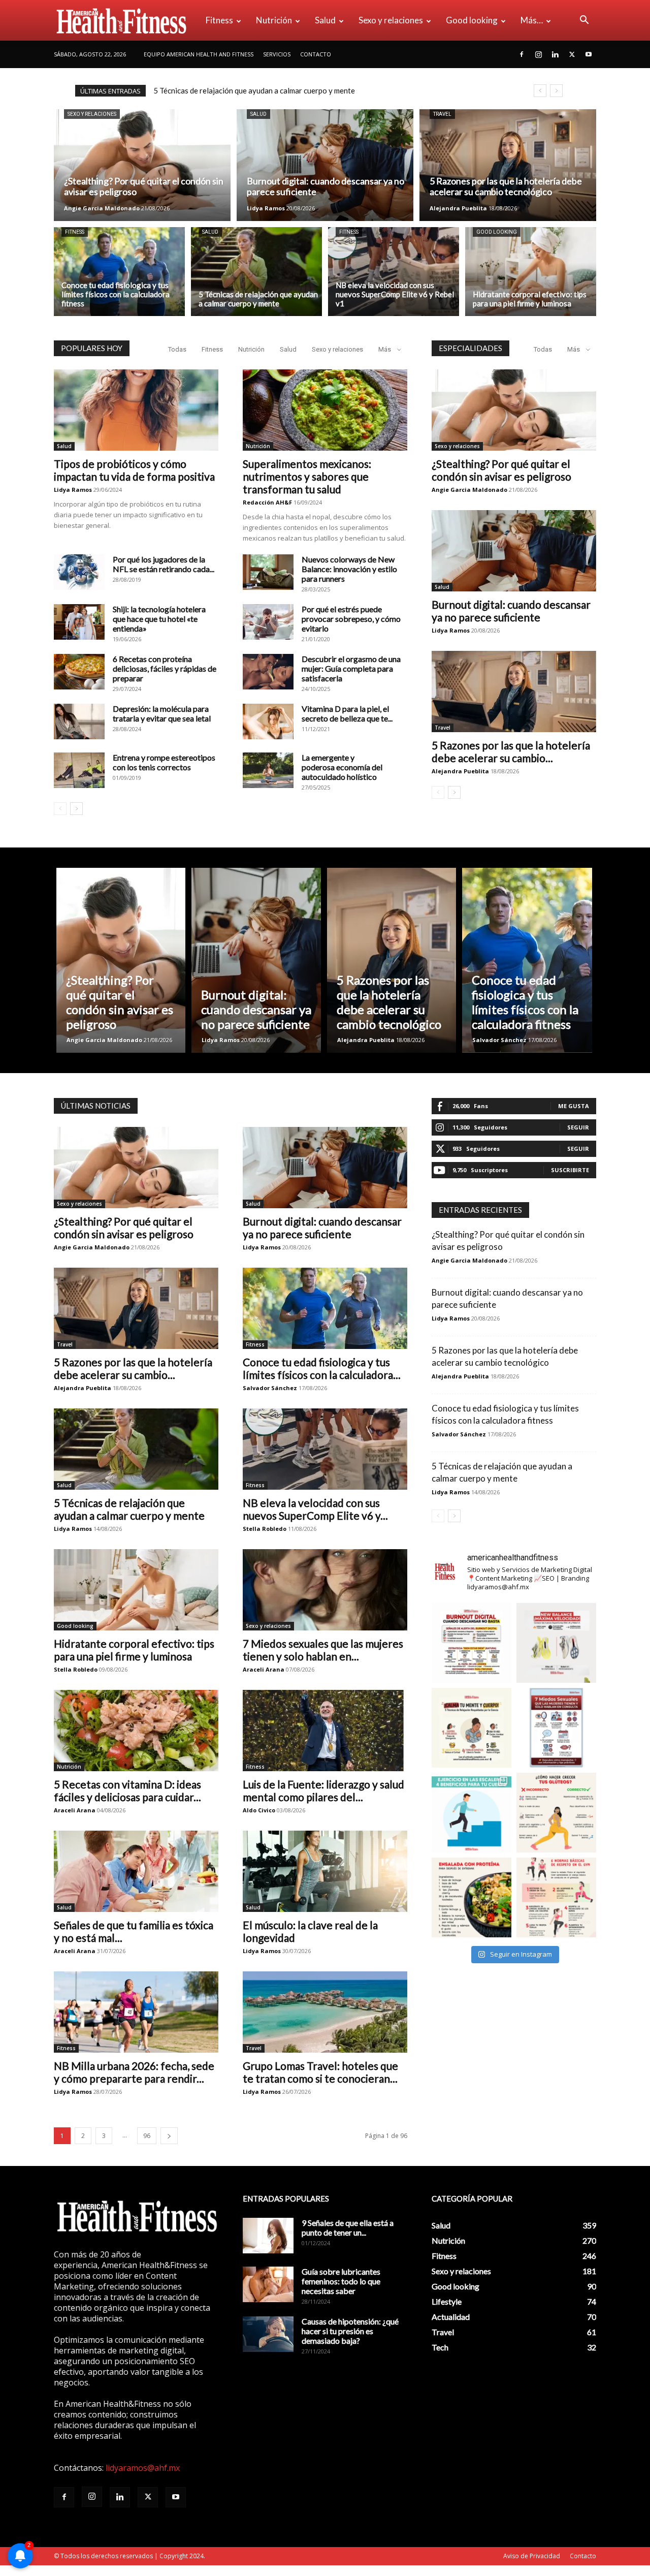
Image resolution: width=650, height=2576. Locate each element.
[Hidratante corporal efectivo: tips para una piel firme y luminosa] (531, 272)
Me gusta (574, 1106)
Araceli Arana (264, 1669)
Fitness (219, 20)
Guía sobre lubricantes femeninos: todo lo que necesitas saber (341, 2281)
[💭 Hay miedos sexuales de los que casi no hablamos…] (556, 1728)
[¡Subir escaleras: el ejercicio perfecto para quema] (472, 1813)
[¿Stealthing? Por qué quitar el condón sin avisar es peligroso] (142, 165)
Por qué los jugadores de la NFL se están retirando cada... (164, 564)
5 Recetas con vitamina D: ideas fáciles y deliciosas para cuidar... (127, 1790)
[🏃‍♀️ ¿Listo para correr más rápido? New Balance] (556, 1643)
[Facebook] (522, 54)
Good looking (472, 20)
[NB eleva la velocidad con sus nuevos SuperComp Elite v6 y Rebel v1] (394, 272)
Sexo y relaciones (391, 20)
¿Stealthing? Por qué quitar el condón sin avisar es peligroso (254, 90)
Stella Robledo (265, 1529)
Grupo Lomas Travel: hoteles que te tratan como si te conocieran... (320, 2072)
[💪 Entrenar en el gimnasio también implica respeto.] (556, 1897)
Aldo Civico (259, 1810)
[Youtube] (589, 54)
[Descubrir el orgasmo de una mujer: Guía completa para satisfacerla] (268, 672)
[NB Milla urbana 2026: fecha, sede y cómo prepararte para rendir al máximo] (136, 2012)
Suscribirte (570, 1170)
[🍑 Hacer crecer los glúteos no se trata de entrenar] (556, 1813)
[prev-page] (60, 809)
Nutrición (274, 20)
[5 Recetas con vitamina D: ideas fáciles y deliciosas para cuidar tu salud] (136, 1731)
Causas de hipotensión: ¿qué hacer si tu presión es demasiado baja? (350, 2331)
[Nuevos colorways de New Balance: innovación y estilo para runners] (268, 572)
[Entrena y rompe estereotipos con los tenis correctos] (79, 770)
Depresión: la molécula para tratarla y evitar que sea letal (162, 713)
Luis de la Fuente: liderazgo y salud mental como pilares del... (323, 1790)
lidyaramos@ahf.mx (143, 2468)
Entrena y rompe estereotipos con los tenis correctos (164, 762)
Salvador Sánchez (499, 1040)
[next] (556, 91)
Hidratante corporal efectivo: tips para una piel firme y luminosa (134, 1650)
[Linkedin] (555, 54)
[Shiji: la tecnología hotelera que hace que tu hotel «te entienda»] (79, 622)
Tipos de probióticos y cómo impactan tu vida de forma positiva (134, 470)
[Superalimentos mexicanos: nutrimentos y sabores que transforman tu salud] (325, 410)
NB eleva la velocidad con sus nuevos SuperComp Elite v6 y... (315, 1509)
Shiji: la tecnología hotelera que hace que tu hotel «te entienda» (159, 619)
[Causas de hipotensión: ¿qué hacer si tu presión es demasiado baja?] (268, 2334)
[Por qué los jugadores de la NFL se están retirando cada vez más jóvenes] (79, 572)
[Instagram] (538, 54)
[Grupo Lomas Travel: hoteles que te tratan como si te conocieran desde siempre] (325, 2012)
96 (147, 2136)
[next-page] (76, 809)
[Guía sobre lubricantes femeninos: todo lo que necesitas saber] (268, 2284)
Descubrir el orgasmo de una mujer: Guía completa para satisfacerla (351, 668)
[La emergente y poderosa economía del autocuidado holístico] (268, 770)
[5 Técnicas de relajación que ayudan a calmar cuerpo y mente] (256, 272)
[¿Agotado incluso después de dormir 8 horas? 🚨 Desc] (472, 1643)
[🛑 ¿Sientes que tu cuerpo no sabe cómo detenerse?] (472, 1728)
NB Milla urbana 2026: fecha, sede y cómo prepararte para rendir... (134, 2072)
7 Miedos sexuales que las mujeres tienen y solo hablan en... (323, 1650)
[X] (572, 54)
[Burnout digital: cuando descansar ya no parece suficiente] (325, 165)
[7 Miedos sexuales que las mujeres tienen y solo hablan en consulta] (325, 1590)
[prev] (540, 91)
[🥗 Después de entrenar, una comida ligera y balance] (472, 1897)
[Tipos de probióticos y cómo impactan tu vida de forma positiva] (136, 410)
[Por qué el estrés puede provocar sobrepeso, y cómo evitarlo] (268, 622)
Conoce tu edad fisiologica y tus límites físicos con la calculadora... (322, 1368)
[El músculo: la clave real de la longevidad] (325, 1871)
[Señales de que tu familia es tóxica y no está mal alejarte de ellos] (136, 1871)
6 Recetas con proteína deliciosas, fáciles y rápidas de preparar (165, 668)
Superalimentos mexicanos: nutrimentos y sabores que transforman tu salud (307, 476)
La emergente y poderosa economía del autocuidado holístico (342, 767)
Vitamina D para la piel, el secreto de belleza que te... (347, 713)
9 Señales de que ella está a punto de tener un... (348, 2227)
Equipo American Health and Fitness (199, 54)
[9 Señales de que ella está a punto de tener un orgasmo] (268, 2236)
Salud (325, 20)
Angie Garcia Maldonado (102, 208)
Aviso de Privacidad (532, 2556)
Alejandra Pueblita (458, 208)
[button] (584, 21)
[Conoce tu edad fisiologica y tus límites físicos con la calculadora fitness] (119, 272)
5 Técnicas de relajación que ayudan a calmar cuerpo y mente (129, 1509)
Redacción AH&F (267, 502)
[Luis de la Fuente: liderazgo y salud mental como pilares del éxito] (325, 1731)
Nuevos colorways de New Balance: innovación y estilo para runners (349, 569)
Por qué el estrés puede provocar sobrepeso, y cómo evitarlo (351, 619)
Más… (532, 20)
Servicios (277, 54)
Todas (177, 349)
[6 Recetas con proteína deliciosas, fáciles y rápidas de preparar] (79, 672)
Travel (442, 114)
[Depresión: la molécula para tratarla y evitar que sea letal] (79, 721)
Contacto (316, 54)
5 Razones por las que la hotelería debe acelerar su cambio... (511, 751)
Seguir (578, 1127)
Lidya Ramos (266, 208)
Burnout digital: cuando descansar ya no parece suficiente (511, 611)
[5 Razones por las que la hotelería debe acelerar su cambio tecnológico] (508, 165)
